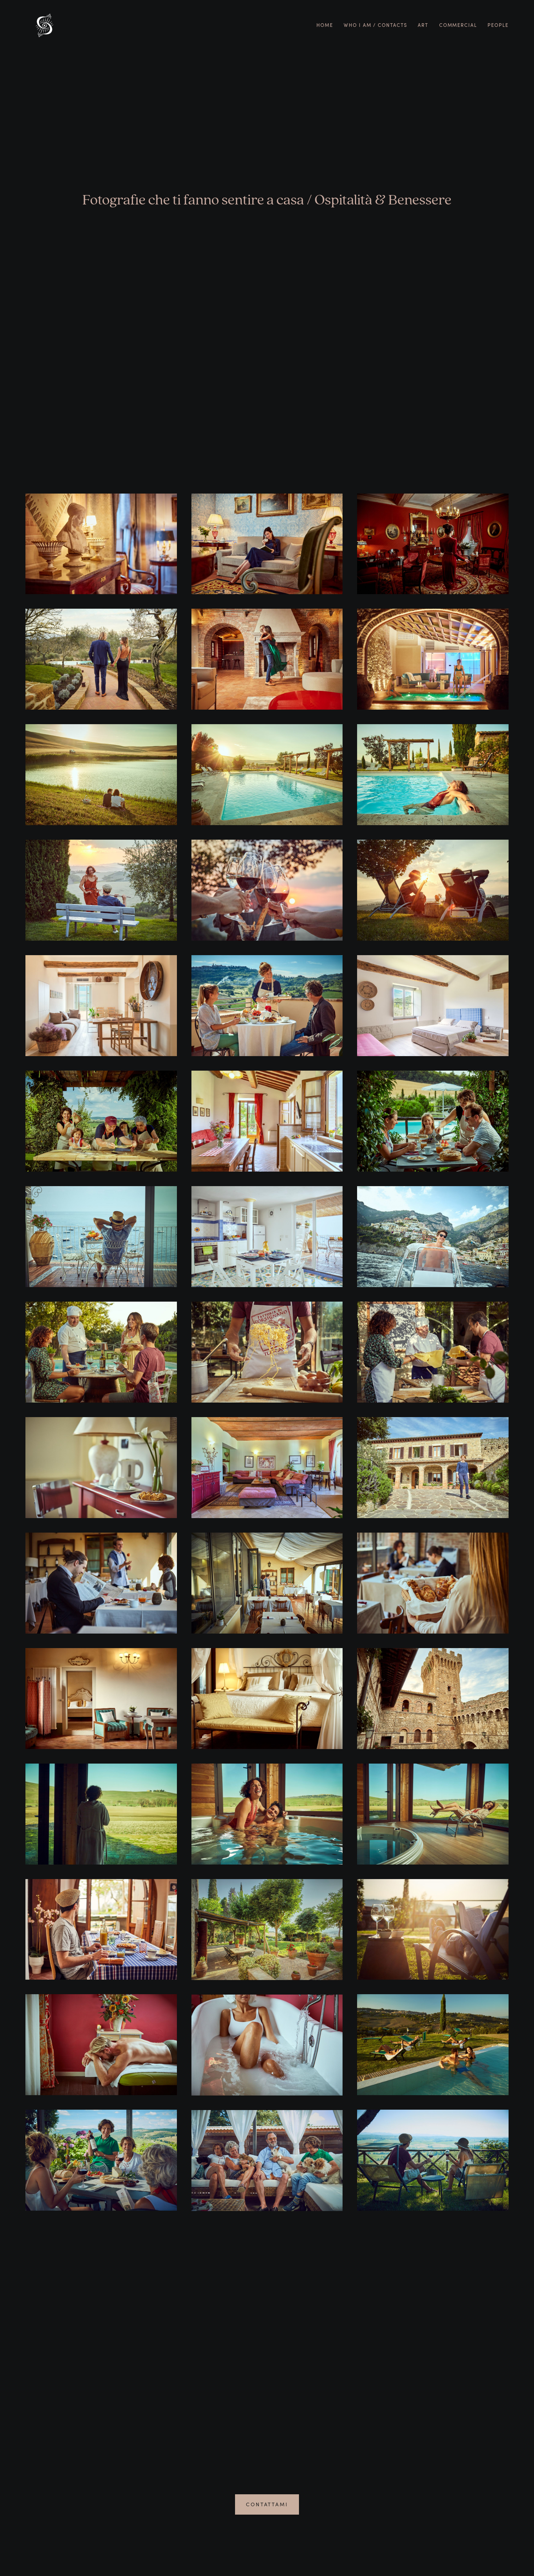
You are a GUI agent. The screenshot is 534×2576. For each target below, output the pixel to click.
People (498, 25)
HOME (325, 25)
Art (423, 25)
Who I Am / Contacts (375, 25)
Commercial (458, 25)
